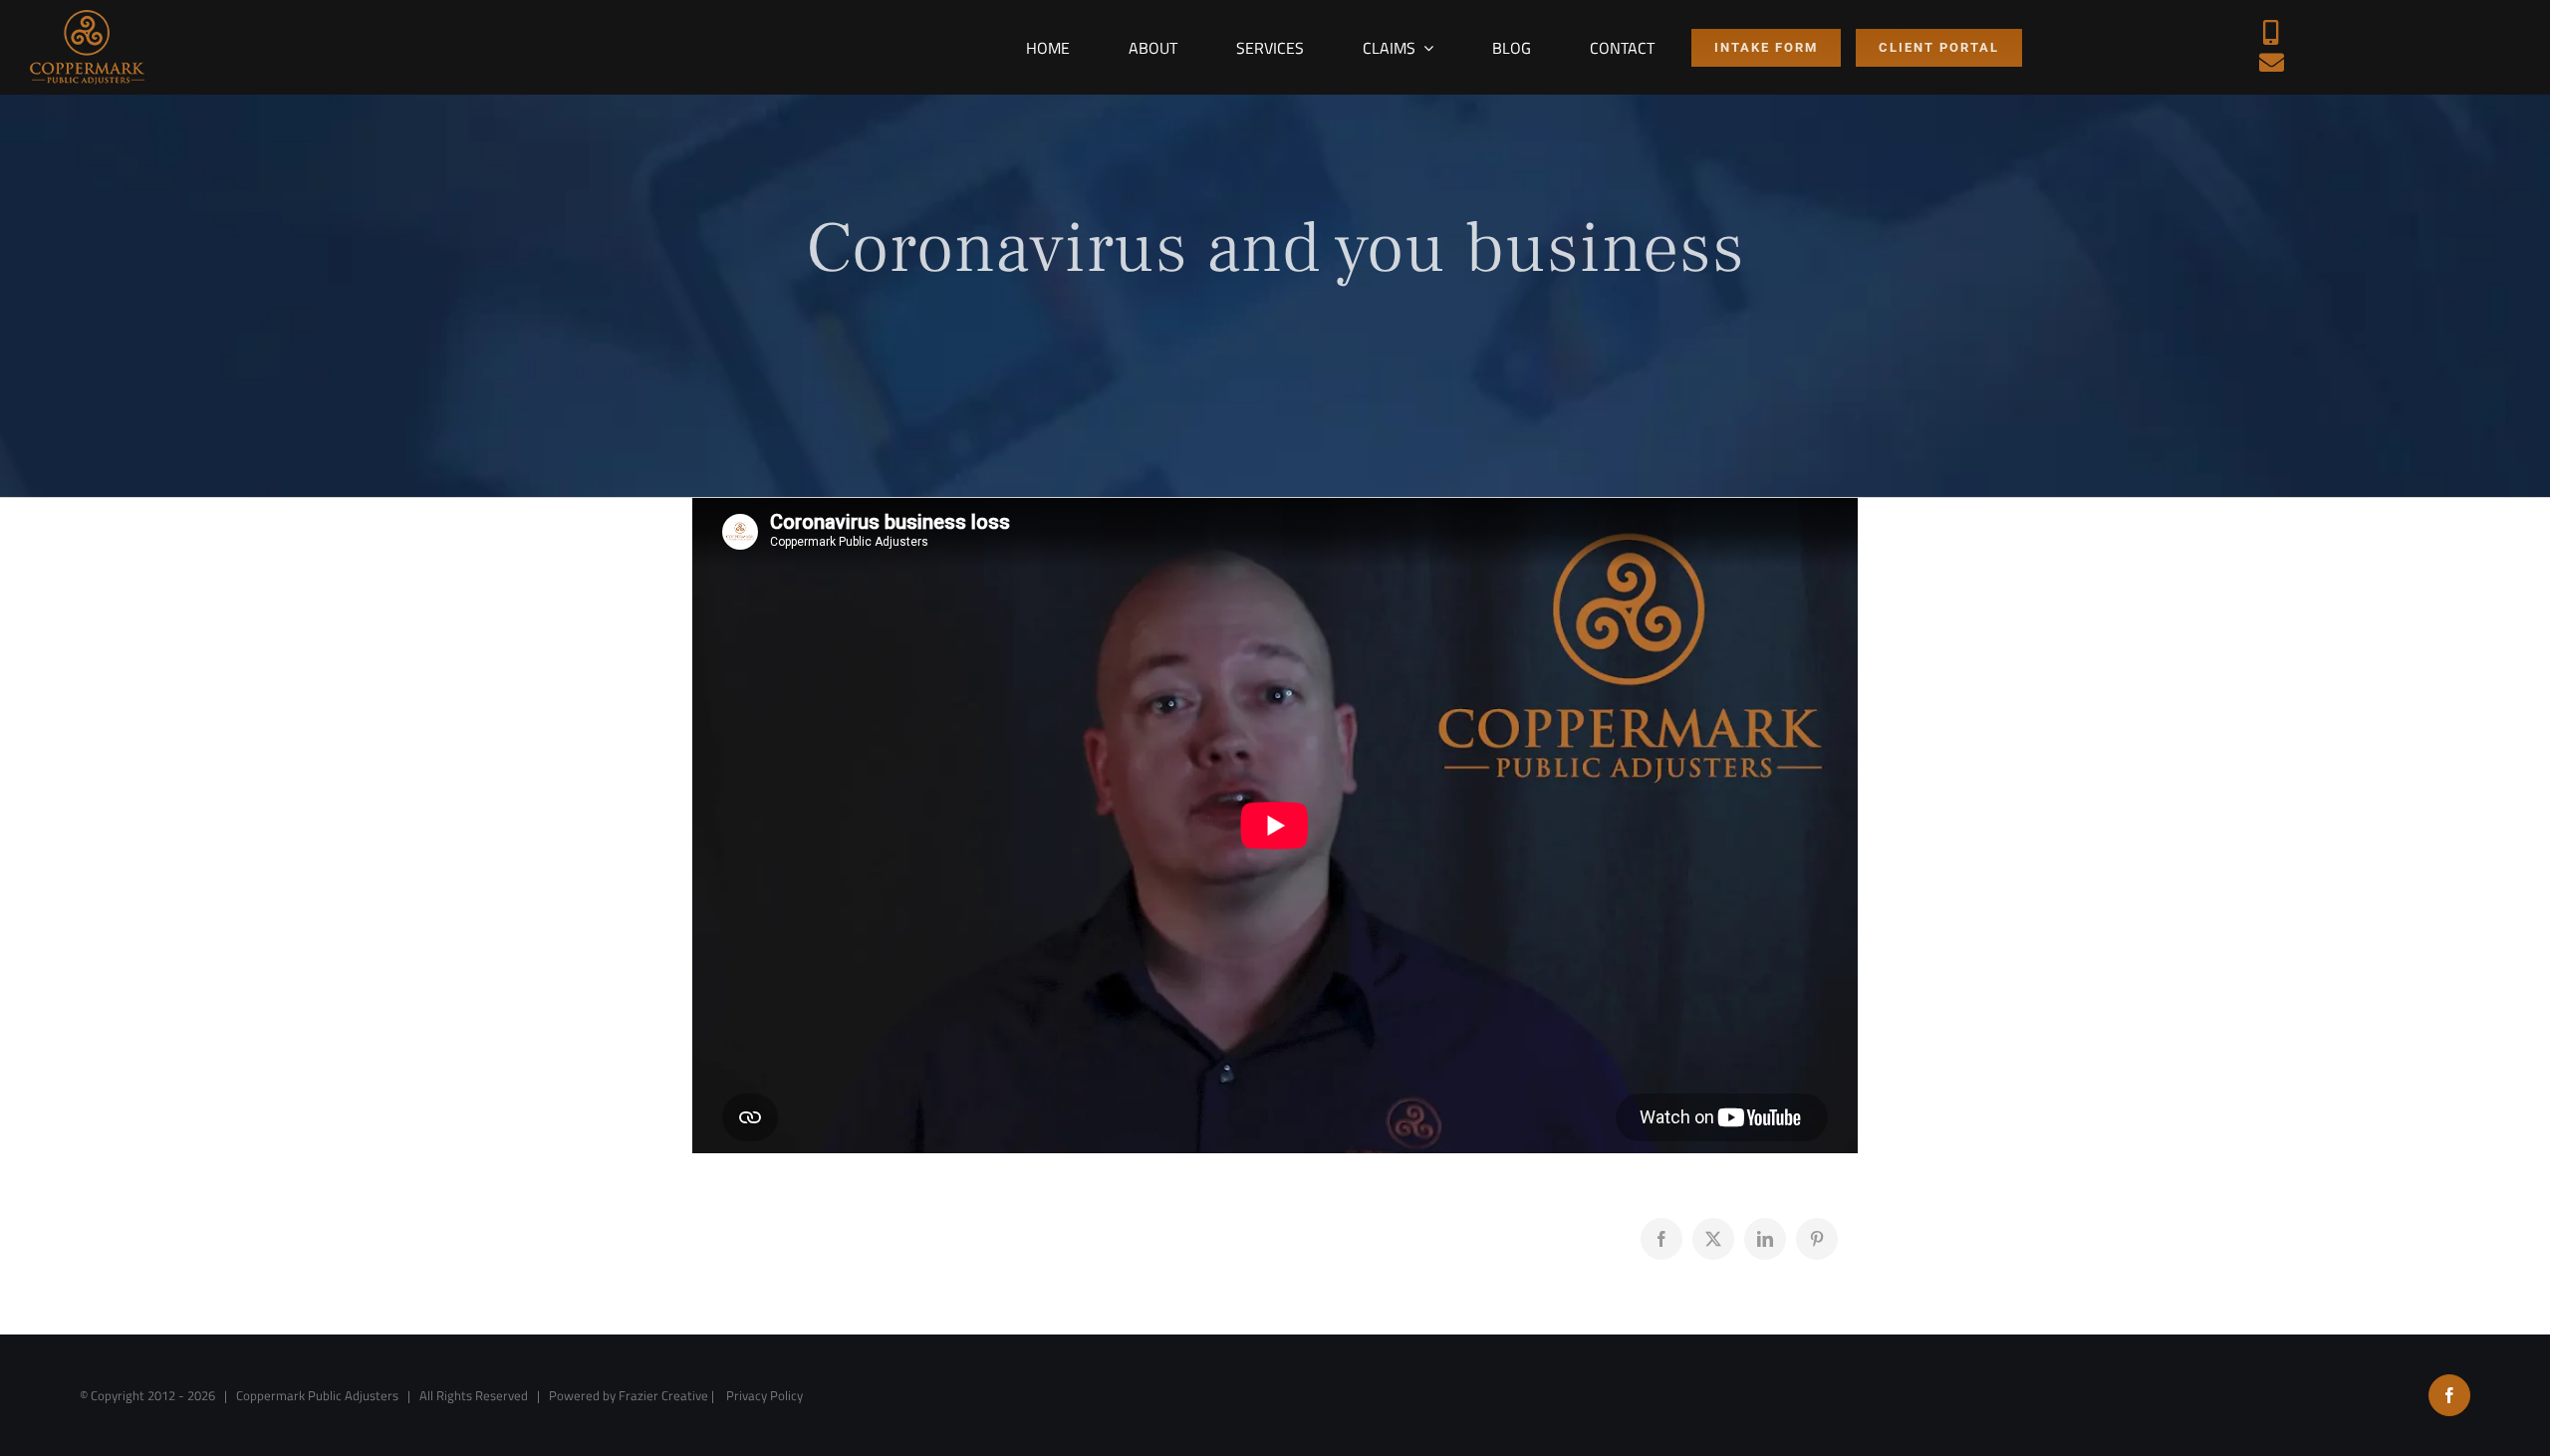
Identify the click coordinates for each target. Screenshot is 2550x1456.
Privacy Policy (765, 1395)
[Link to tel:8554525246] (2271, 32)
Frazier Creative (663, 1395)
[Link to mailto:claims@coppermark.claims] (2272, 62)
